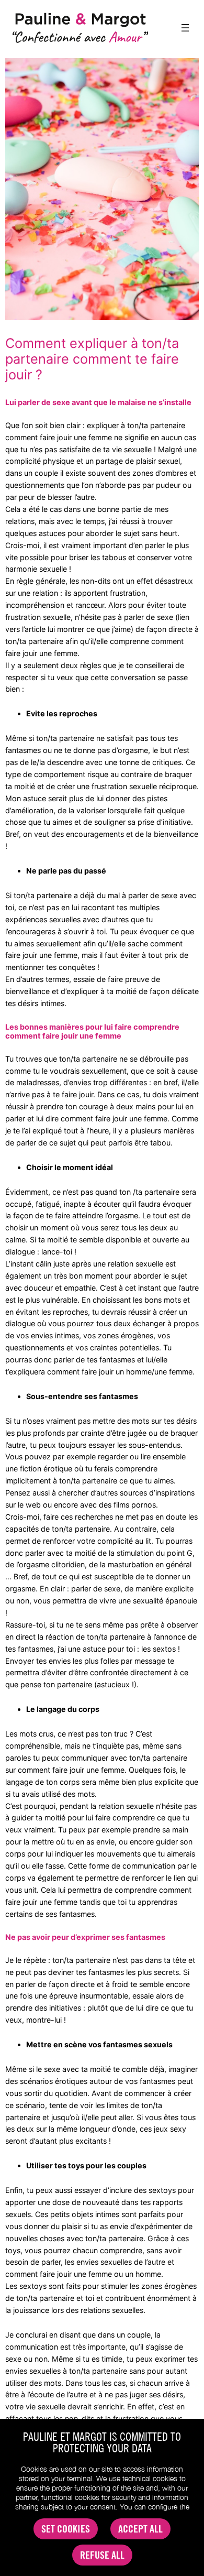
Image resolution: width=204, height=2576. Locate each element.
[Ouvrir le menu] (185, 28)
